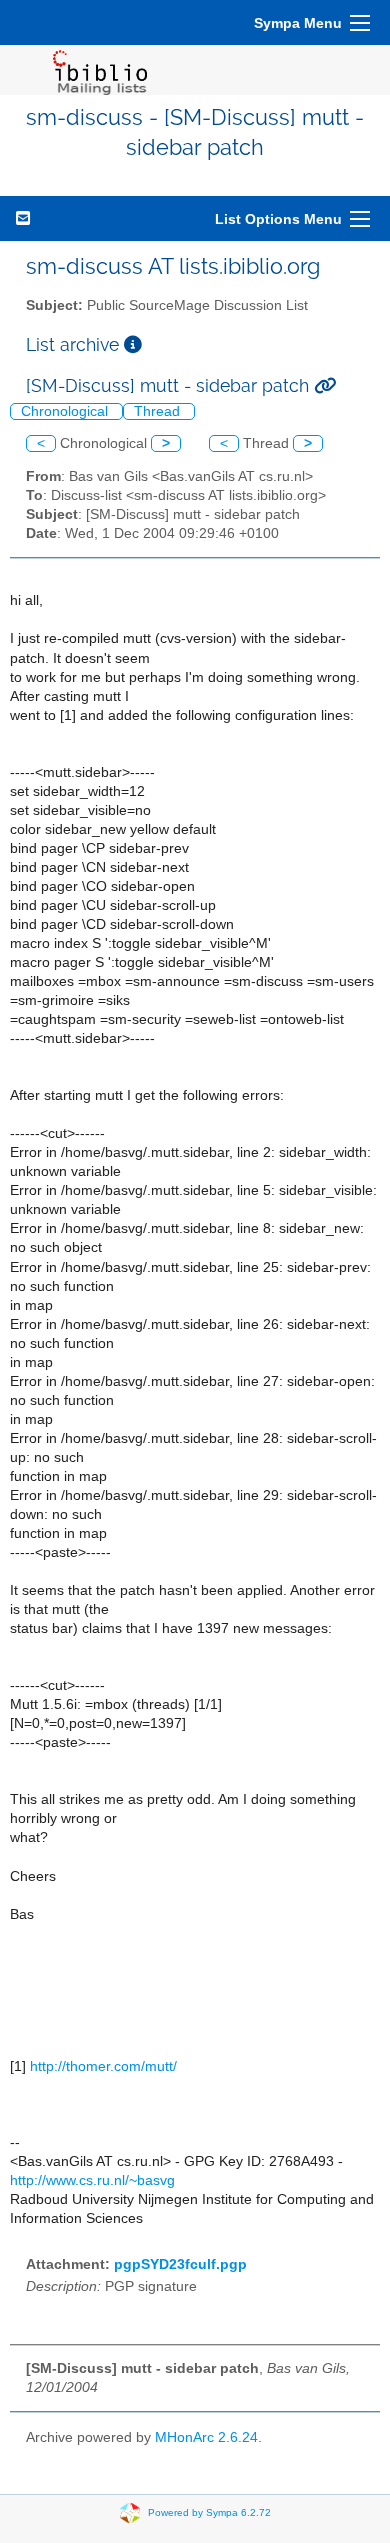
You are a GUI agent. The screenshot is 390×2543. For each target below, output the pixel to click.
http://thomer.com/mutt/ (103, 2066)
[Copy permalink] (325, 385)
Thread (159, 411)
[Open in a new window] (133, 344)
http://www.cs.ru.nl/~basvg (92, 2180)
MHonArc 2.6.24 (206, 2437)
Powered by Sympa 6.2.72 (209, 2512)
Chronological (66, 411)
